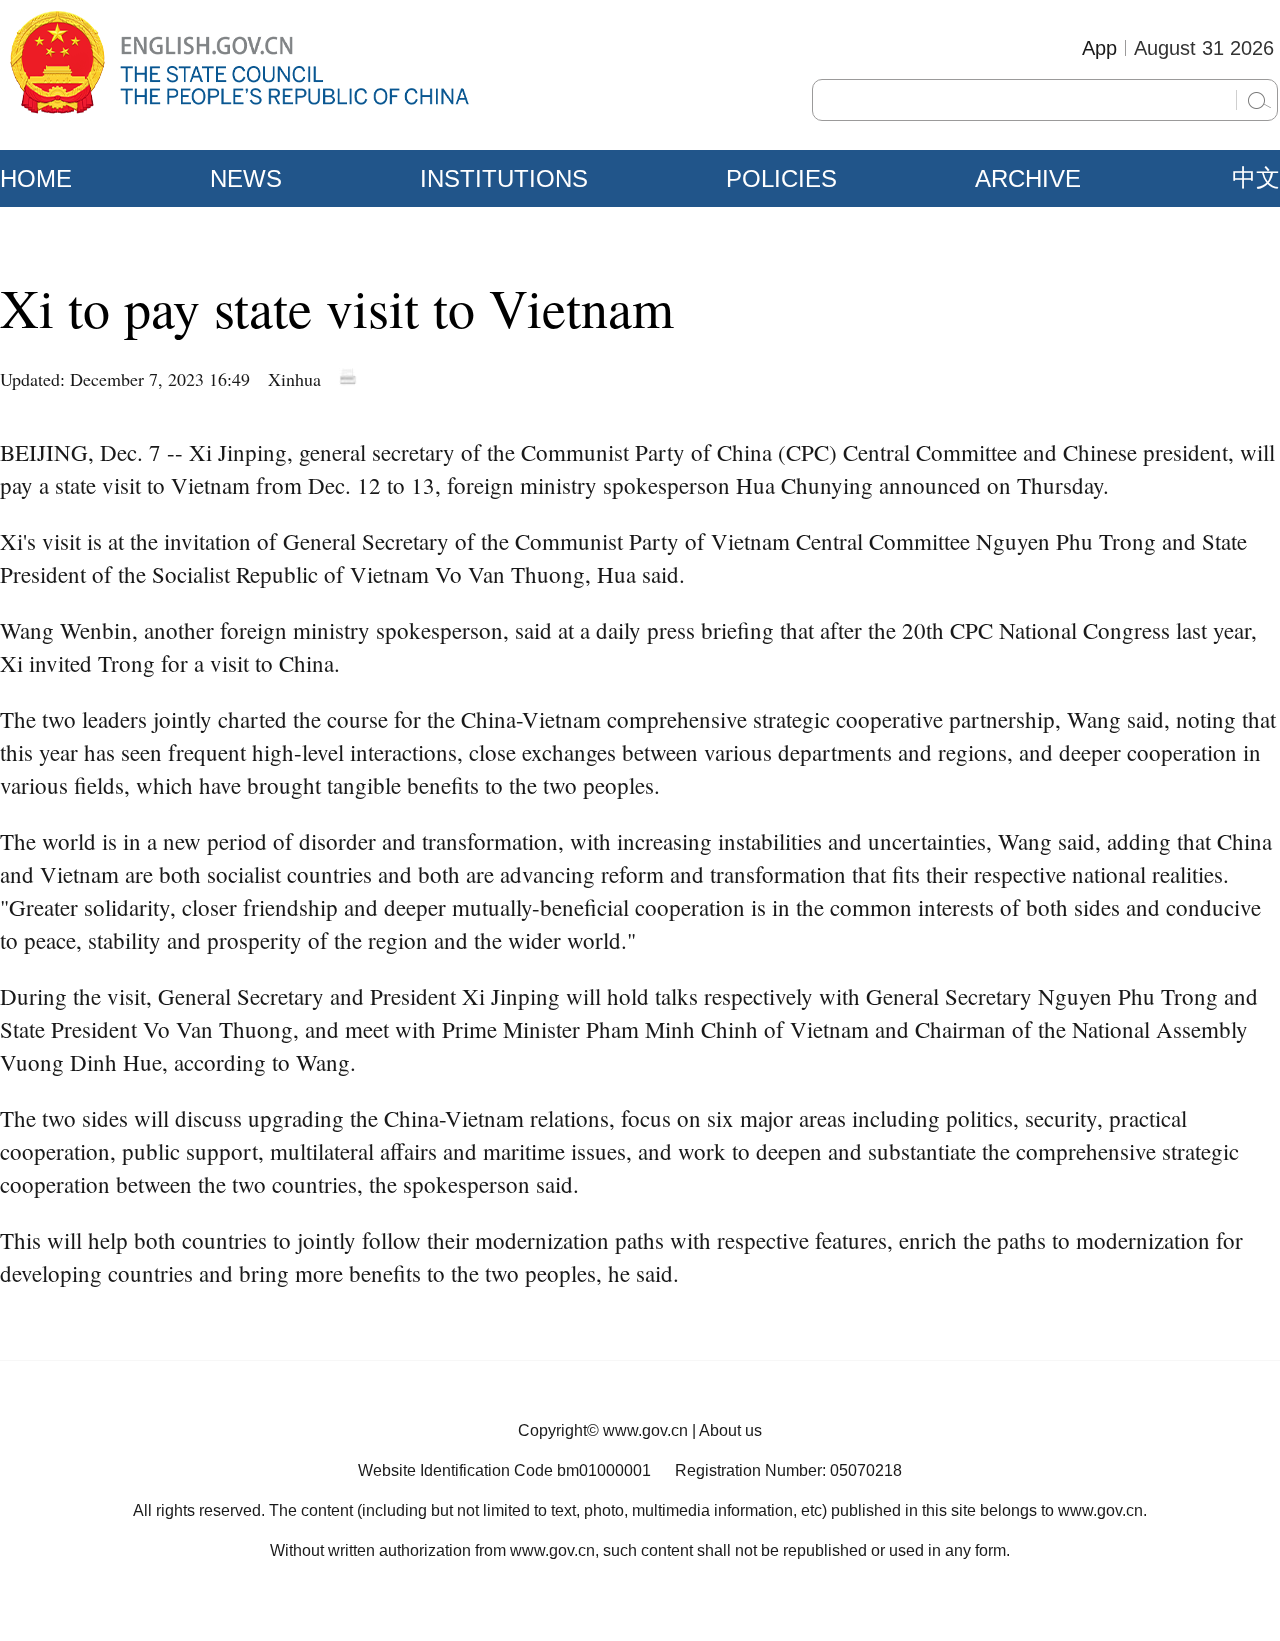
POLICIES (781, 178)
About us (730, 1430)
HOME (36, 178)
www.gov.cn (645, 1430)
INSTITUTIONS (504, 178)
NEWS (246, 178)
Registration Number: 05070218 (788, 1470)
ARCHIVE (1028, 178)
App (1099, 48)
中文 (1256, 178)
